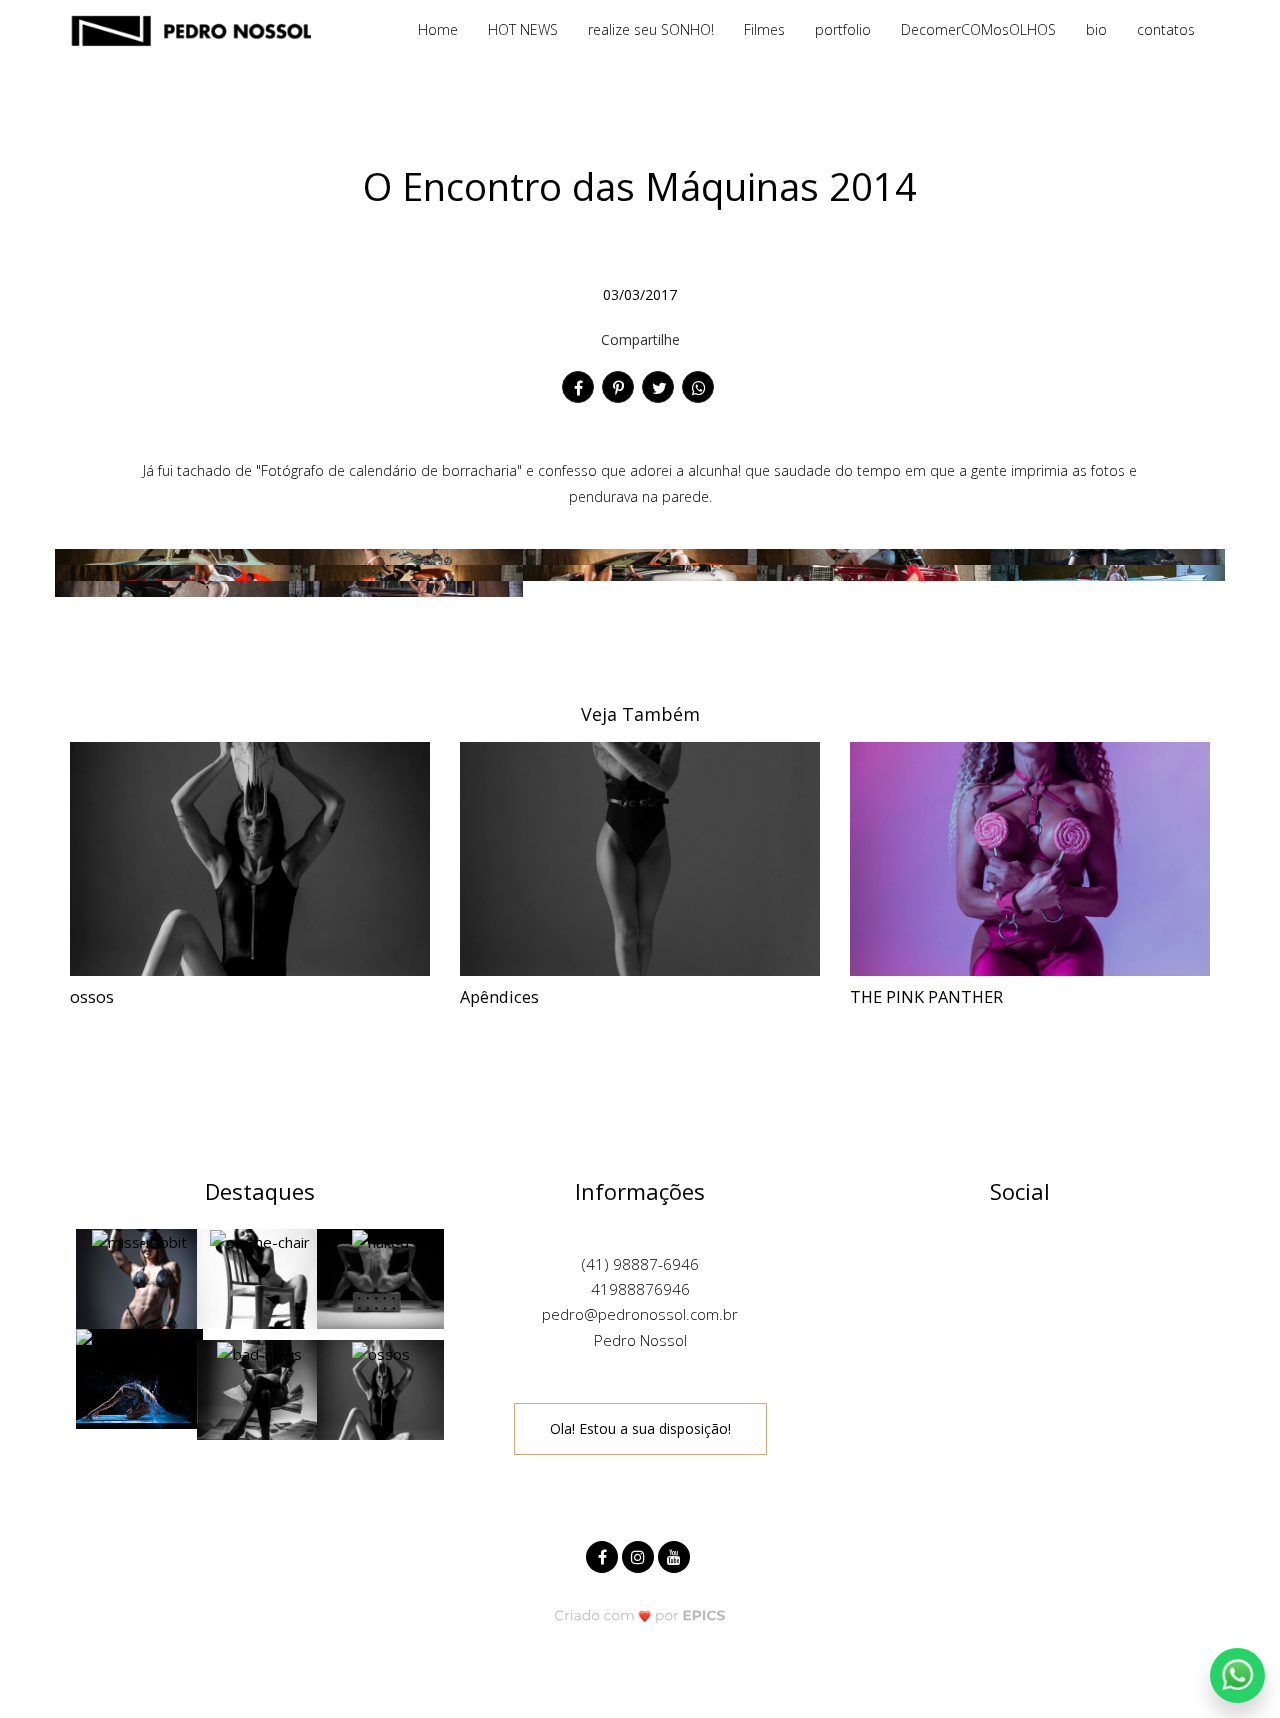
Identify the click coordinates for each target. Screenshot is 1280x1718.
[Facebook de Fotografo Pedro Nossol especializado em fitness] (604, 1554)
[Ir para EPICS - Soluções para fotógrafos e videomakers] (640, 1615)
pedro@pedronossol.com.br (640, 1314)
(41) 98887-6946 (640, 1264)
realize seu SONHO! (651, 29)
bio (1096, 29)
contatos (1166, 29)
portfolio (843, 29)
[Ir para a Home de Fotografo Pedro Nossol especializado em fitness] (190, 28)
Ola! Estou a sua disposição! (640, 1428)
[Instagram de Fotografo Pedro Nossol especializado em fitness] (640, 1554)
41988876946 (640, 1289)
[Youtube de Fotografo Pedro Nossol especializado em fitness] (676, 1554)
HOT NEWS (523, 29)
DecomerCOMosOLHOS (978, 29)
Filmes (764, 29)
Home (438, 29)
